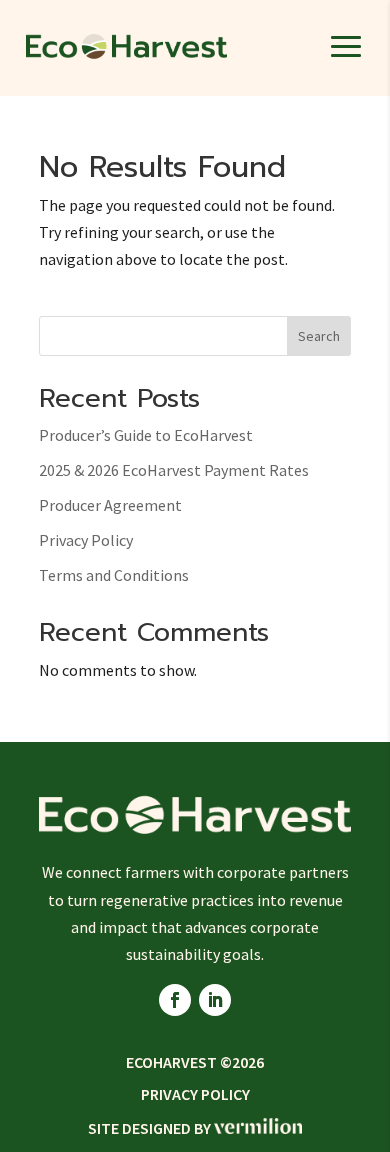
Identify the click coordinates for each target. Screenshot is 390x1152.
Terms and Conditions (114, 575)
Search (319, 336)
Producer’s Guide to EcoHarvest (146, 435)
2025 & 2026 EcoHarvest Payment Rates (174, 470)
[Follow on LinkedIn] (215, 1000)
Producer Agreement (110, 505)
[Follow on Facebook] (175, 1000)
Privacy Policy (86, 540)
